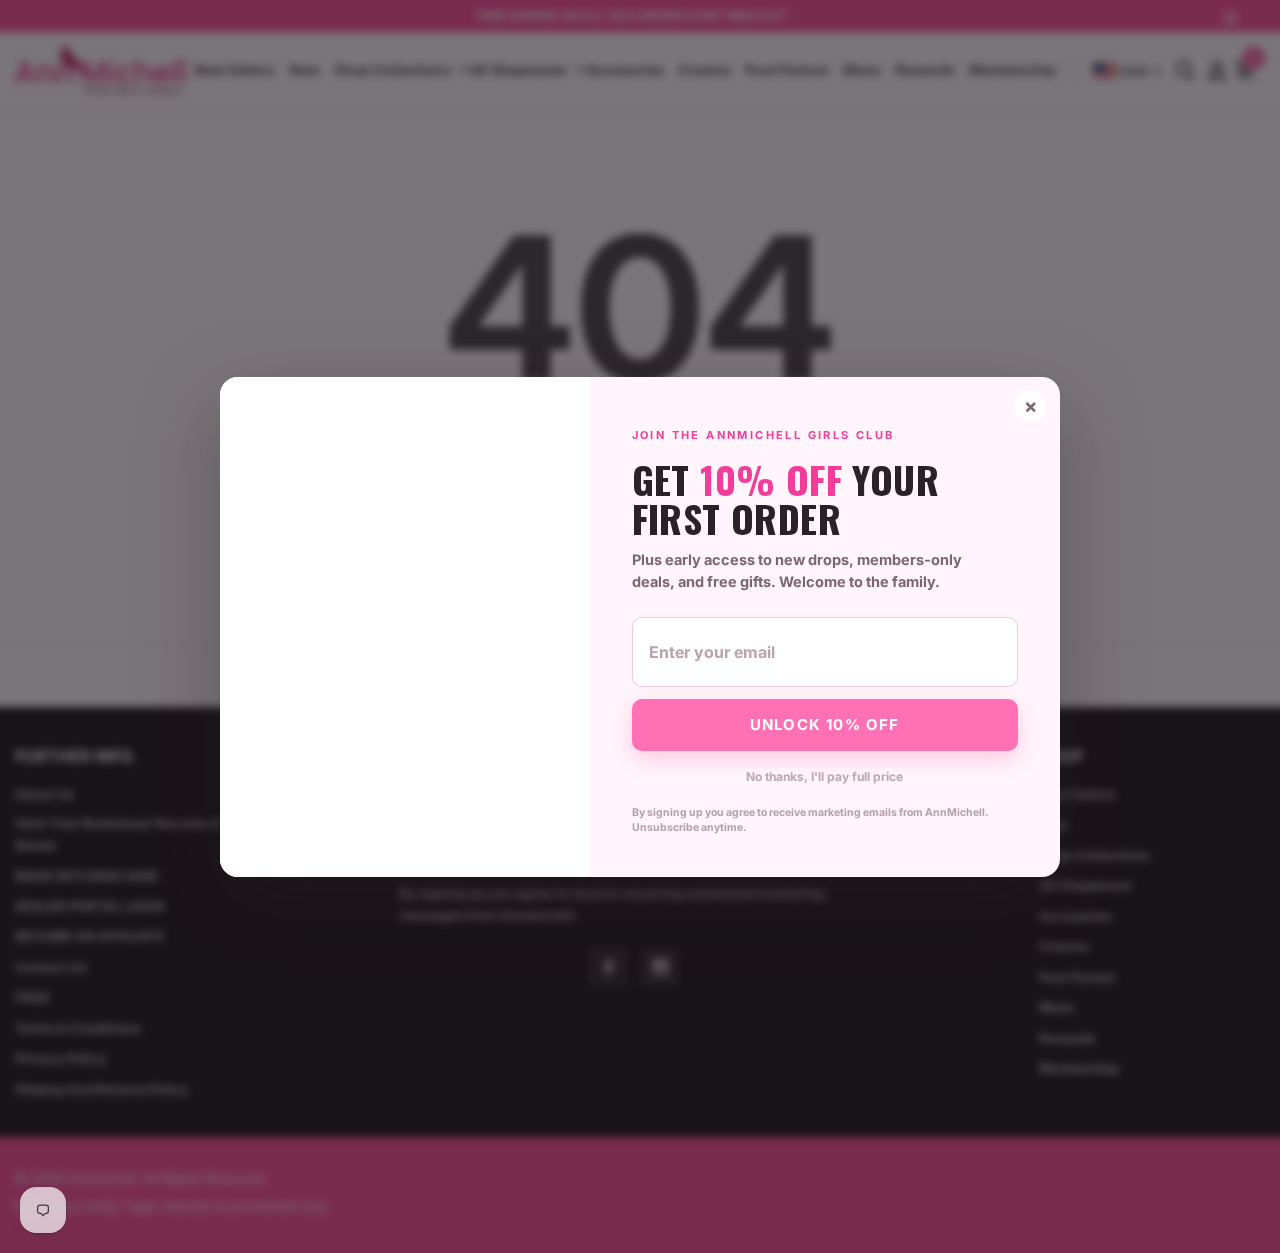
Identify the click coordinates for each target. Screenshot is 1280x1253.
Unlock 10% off (825, 724)
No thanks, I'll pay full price (824, 776)
